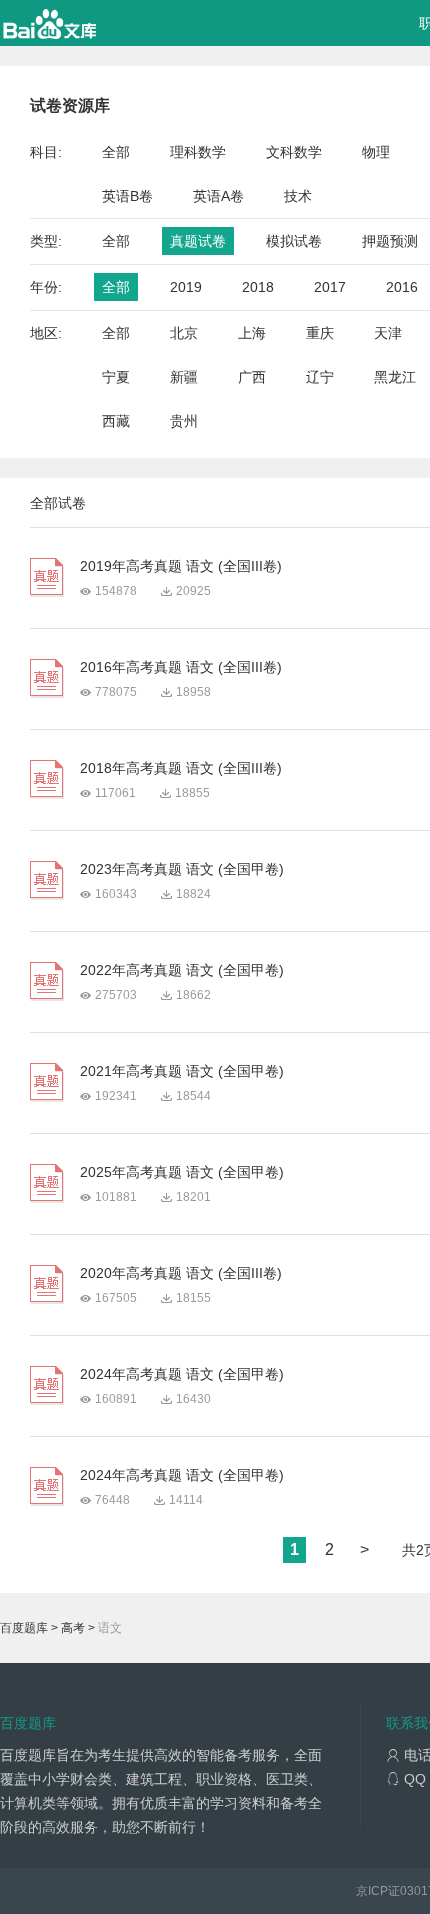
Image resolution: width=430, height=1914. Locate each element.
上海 (252, 333)
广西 (252, 377)
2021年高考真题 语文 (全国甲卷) (182, 1071)
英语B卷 (127, 196)
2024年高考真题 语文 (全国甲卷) (182, 1374)
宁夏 (116, 377)
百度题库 (24, 1628)
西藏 (116, 421)
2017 (330, 287)
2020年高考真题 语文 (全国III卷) (181, 1273)
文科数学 (294, 152)
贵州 (184, 421)
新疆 (184, 377)
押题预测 (390, 241)
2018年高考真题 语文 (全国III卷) (181, 768)
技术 (298, 196)
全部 (116, 152)
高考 (73, 1628)
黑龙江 (395, 377)
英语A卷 (218, 196)
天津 (388, 333)
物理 (376, 152)
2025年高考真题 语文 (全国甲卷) (182, 1172)
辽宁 (320, 377)
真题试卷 (198, 241)
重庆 (320, 333)
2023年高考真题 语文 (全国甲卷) (182, 869)
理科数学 (198, 152)
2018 (258, 287)
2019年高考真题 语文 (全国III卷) (181, 566)
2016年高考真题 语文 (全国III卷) (181, 667)
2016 (402, 287)
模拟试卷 (294, 241)
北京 (184, 333)
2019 (186, 287)
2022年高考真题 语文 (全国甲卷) (182, 970)
